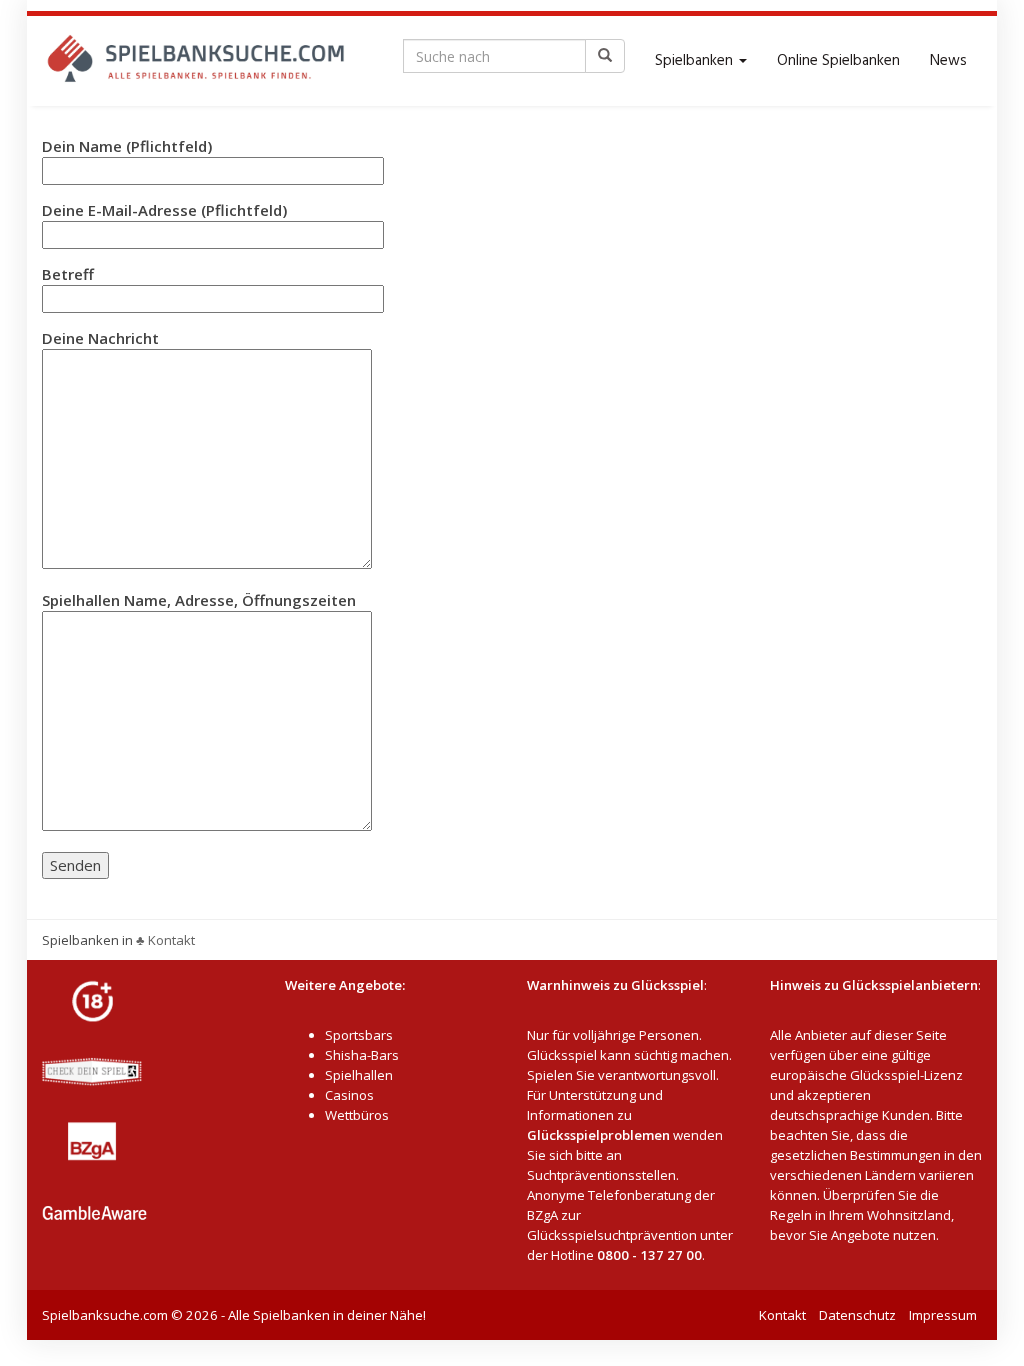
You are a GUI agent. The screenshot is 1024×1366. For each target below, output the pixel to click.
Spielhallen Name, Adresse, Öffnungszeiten (199, 600)
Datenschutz (857, 1315)
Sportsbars (359, 1035)
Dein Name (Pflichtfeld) (127, 146)
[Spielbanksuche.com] (197, 61)
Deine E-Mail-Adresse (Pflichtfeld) (164, 210)
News (948, 61)
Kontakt (782, 1315)
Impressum (943, 1315)
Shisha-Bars (362, 1055)
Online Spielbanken (838, 61)
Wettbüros (357, 1115)
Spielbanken (696, 61)
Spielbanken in (87, 940)
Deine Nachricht (100, 338)
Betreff (68, 274)
